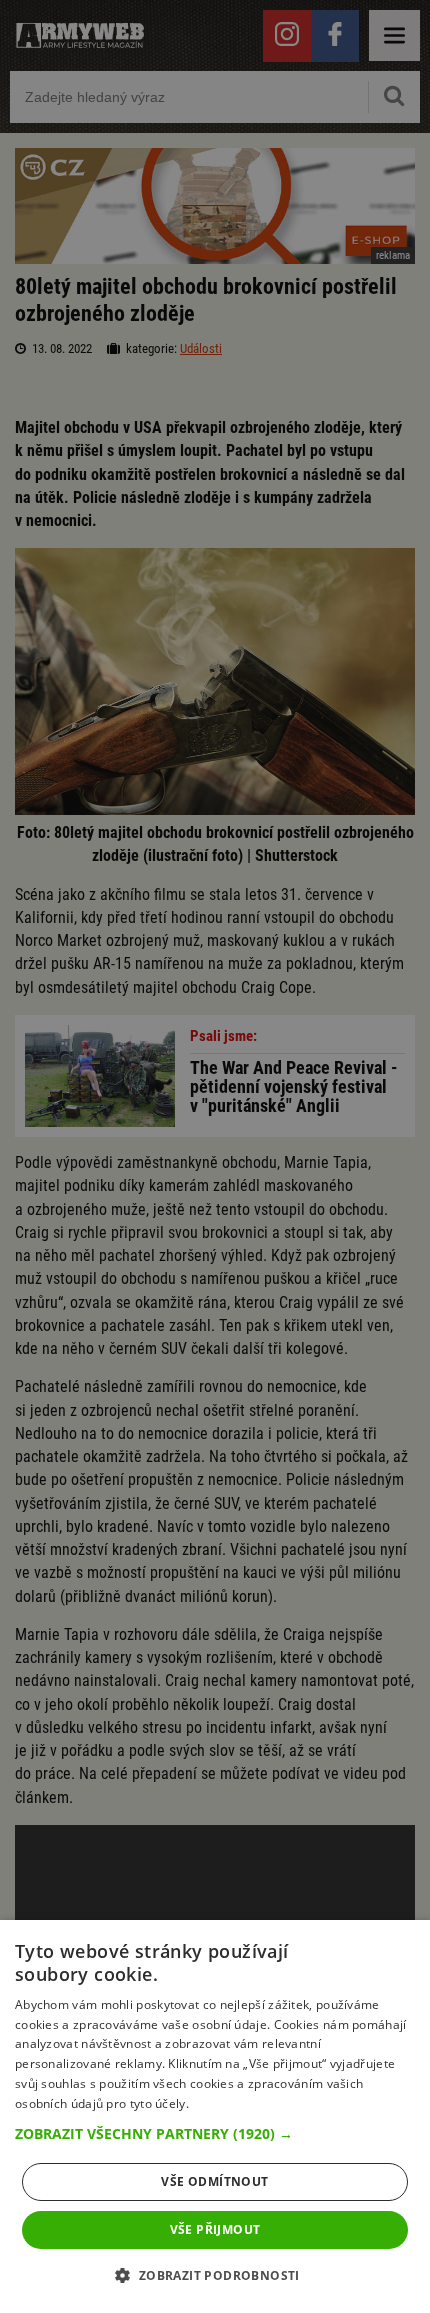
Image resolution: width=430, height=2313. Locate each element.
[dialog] (215, 2116)
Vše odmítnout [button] (214, 2181)
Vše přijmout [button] (215, 2229)
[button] (215, 2134)
